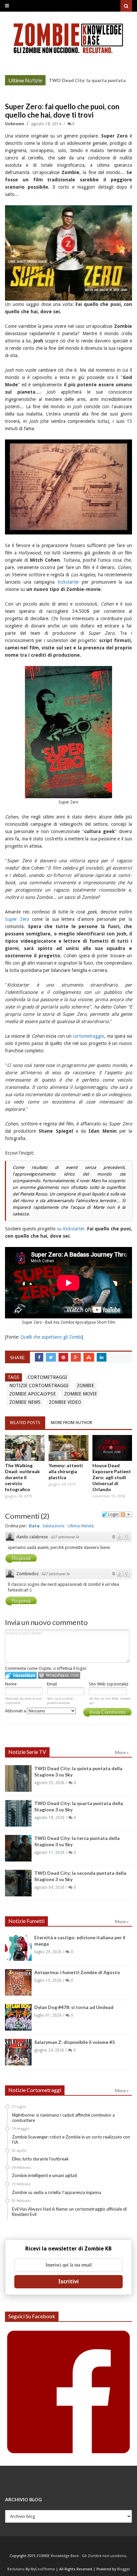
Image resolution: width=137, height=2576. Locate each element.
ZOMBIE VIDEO (65, 1402)
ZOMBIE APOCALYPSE (33, 1394)
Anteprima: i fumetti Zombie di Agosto (77, 1972)
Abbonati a (16, 1711)
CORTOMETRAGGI (47, 1377)
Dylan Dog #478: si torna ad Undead (74, 2007)
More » (35, 81)
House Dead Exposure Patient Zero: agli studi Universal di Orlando (112, 1477)
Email (52, 1684)
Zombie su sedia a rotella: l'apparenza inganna (57, 2192)
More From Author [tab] (71, 1423)
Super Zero (17, 919)
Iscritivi (68, 2282)
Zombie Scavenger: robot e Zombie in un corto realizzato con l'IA (71, 2140)
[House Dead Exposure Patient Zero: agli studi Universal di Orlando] (112, 1448)
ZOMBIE (85, 1385)
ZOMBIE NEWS (25, 1402)
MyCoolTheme (43, 2569)
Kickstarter (68, 582)
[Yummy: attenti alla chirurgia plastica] (68, 1448)
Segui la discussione (126, 1514)
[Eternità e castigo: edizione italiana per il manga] (18, 1948)
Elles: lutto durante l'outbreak (40, 2159)
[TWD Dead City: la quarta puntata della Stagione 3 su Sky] (18, 1813)
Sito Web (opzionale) (109, 1684)
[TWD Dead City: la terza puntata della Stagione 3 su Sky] (18, 1848)
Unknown (15, 124)
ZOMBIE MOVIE (81, 1394)
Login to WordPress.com (59, 1675)
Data (34, 1526)
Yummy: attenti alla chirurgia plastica (66, 1471)
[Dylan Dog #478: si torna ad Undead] (18, 2017)
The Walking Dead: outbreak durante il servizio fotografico (22, 1477)
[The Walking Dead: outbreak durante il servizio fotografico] (25, 1448)
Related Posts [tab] (25, 1423)
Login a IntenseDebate (21, 1675)
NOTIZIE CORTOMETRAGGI (39, 1385)
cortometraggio (88, 1036)
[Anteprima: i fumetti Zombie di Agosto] (18, 1982)
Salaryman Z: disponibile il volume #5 (74, 2042)
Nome (11, 1684)
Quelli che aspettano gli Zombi (51, 1337)
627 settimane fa (65, 1537)
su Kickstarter (71, 1229)
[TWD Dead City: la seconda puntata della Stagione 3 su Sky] (18, 1883)
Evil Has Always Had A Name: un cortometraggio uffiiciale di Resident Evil (69, 2212)
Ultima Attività (81, 1526)
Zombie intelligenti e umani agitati (45, 2175)
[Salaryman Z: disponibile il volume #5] (18, 2052)
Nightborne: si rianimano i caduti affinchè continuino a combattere (63, 2118)
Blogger (124, 2569)
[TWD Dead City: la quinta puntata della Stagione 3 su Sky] (18, 1778)
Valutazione (54, 1526)
